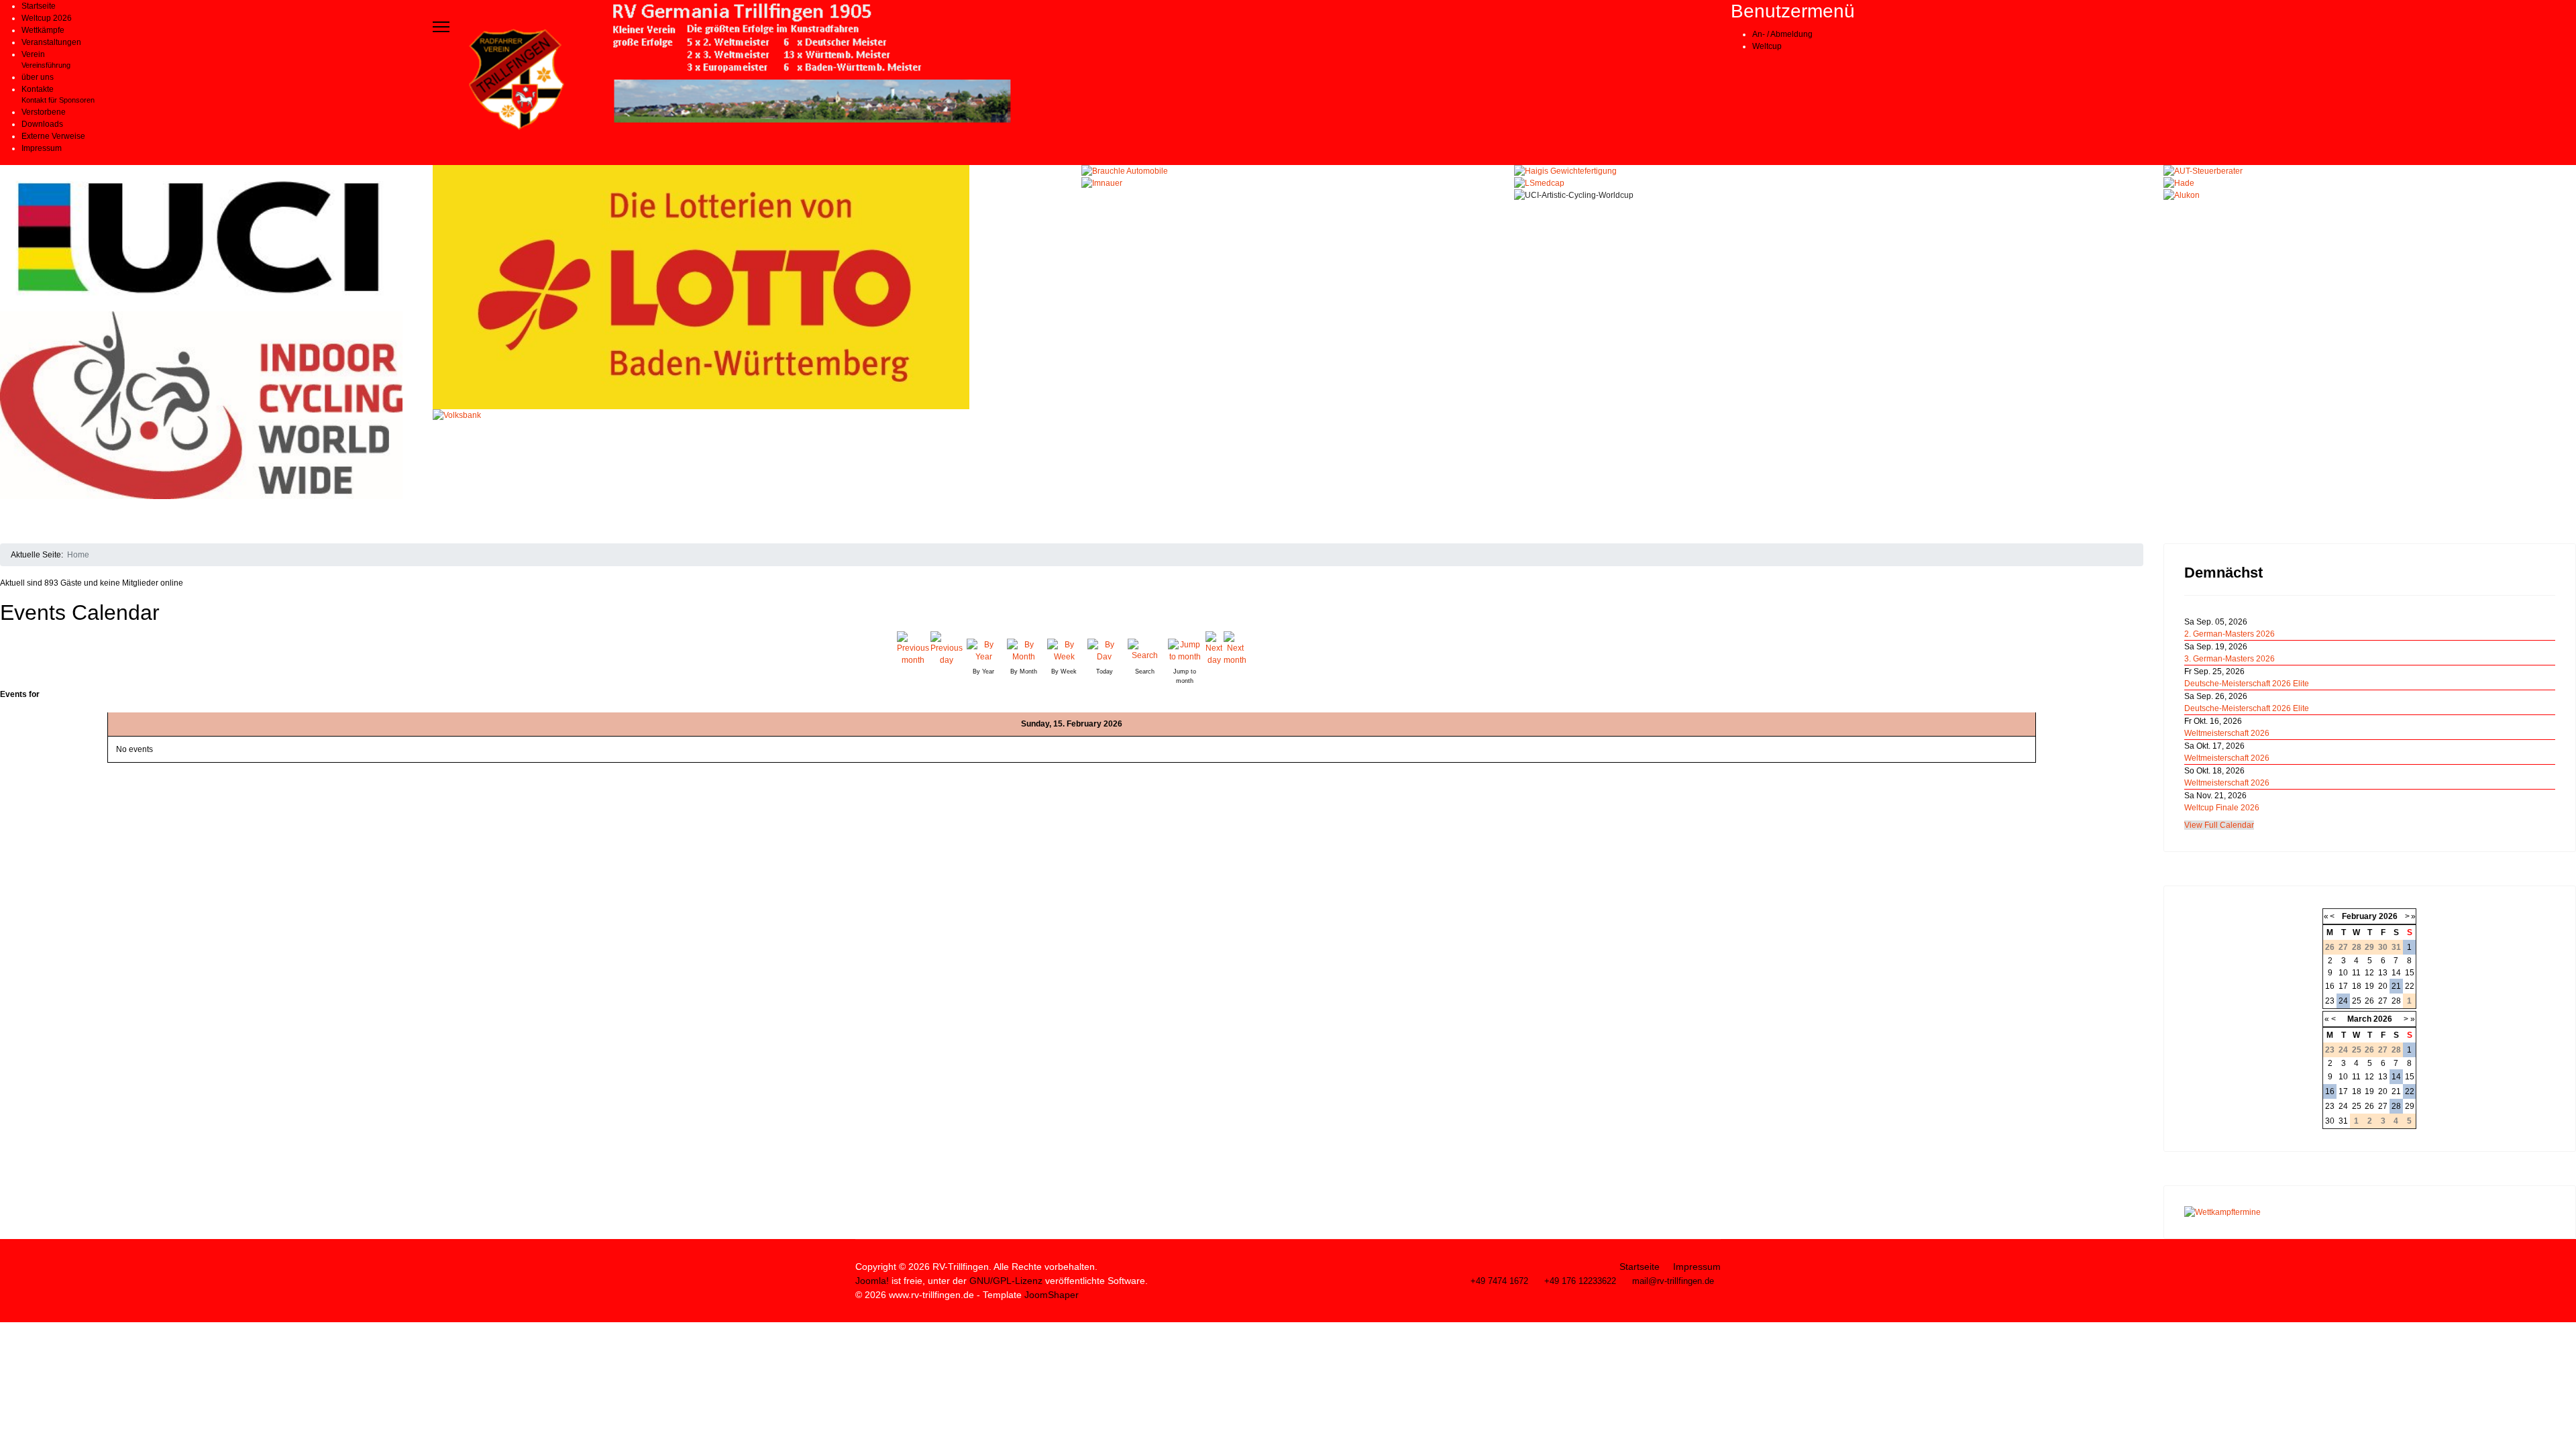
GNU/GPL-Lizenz (1006, 1281)
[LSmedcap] (1829, 183)
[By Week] (1064, 649)
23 (2330, 1001)
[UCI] (206, 238)
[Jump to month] (1185, 649)
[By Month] (1024, 649)
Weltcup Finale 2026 (2222, 808)
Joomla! (872, 1281)
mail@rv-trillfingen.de (1673, 1281)
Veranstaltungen (51, 42)
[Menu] (441, 27)
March (2359, 1019)
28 (2396, 1001)
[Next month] (1235, 649)
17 (2343, 986)
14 (2396, 973)
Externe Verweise (53, 136)
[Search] (1144, 649)
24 (2343, 1001)
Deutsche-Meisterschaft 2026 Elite (2247, 684)
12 (2369, 973)
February (2359, 916)
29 (2410, 1106)
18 (2357, 986)
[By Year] (983, 649)
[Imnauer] (1288, 183)
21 (2396, 986)
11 (2356, 973)
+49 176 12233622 (1580, 1281)
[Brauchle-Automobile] (1288, 171)
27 (2383, 1001)
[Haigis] (1829, 171)
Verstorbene (44, 112)
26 (2369, 1001)
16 (2330, 986)
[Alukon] (2370, 195)
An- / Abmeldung (1782, 34)
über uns (38, 77)
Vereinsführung (46, 65)
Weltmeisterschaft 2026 (2227, 733)
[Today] (1104, 649)
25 (2357, 1001)
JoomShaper (1052, 1295)
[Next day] (1214, 649)
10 (2343, 973)
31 (2343, 1121)
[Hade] (2370, 183)
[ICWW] (206, 405)
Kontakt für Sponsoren (58, 100)
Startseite (39, 6)
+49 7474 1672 (1499, 1281)
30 (2330, 1121)
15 (2410, 973)
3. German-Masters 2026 (2230, 659)
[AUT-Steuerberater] (2370, 171)
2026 (2388, 916)
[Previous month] (913, 649)
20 (2383, 986)
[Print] (2139, 604)
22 (2410, 986)
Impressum (42, 148)
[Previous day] (947, 649)
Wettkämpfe (43, 30)
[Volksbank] (747, 476)
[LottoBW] (747, 287)
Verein (33, 54)
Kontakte (38, 89)
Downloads (42, 124)
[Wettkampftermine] (2370, 1212)
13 (2383, 973)
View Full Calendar (2219, 825)
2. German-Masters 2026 (2230, 634)
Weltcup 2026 (47, 18)
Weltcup (1767, 46)
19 (2369, 986)
